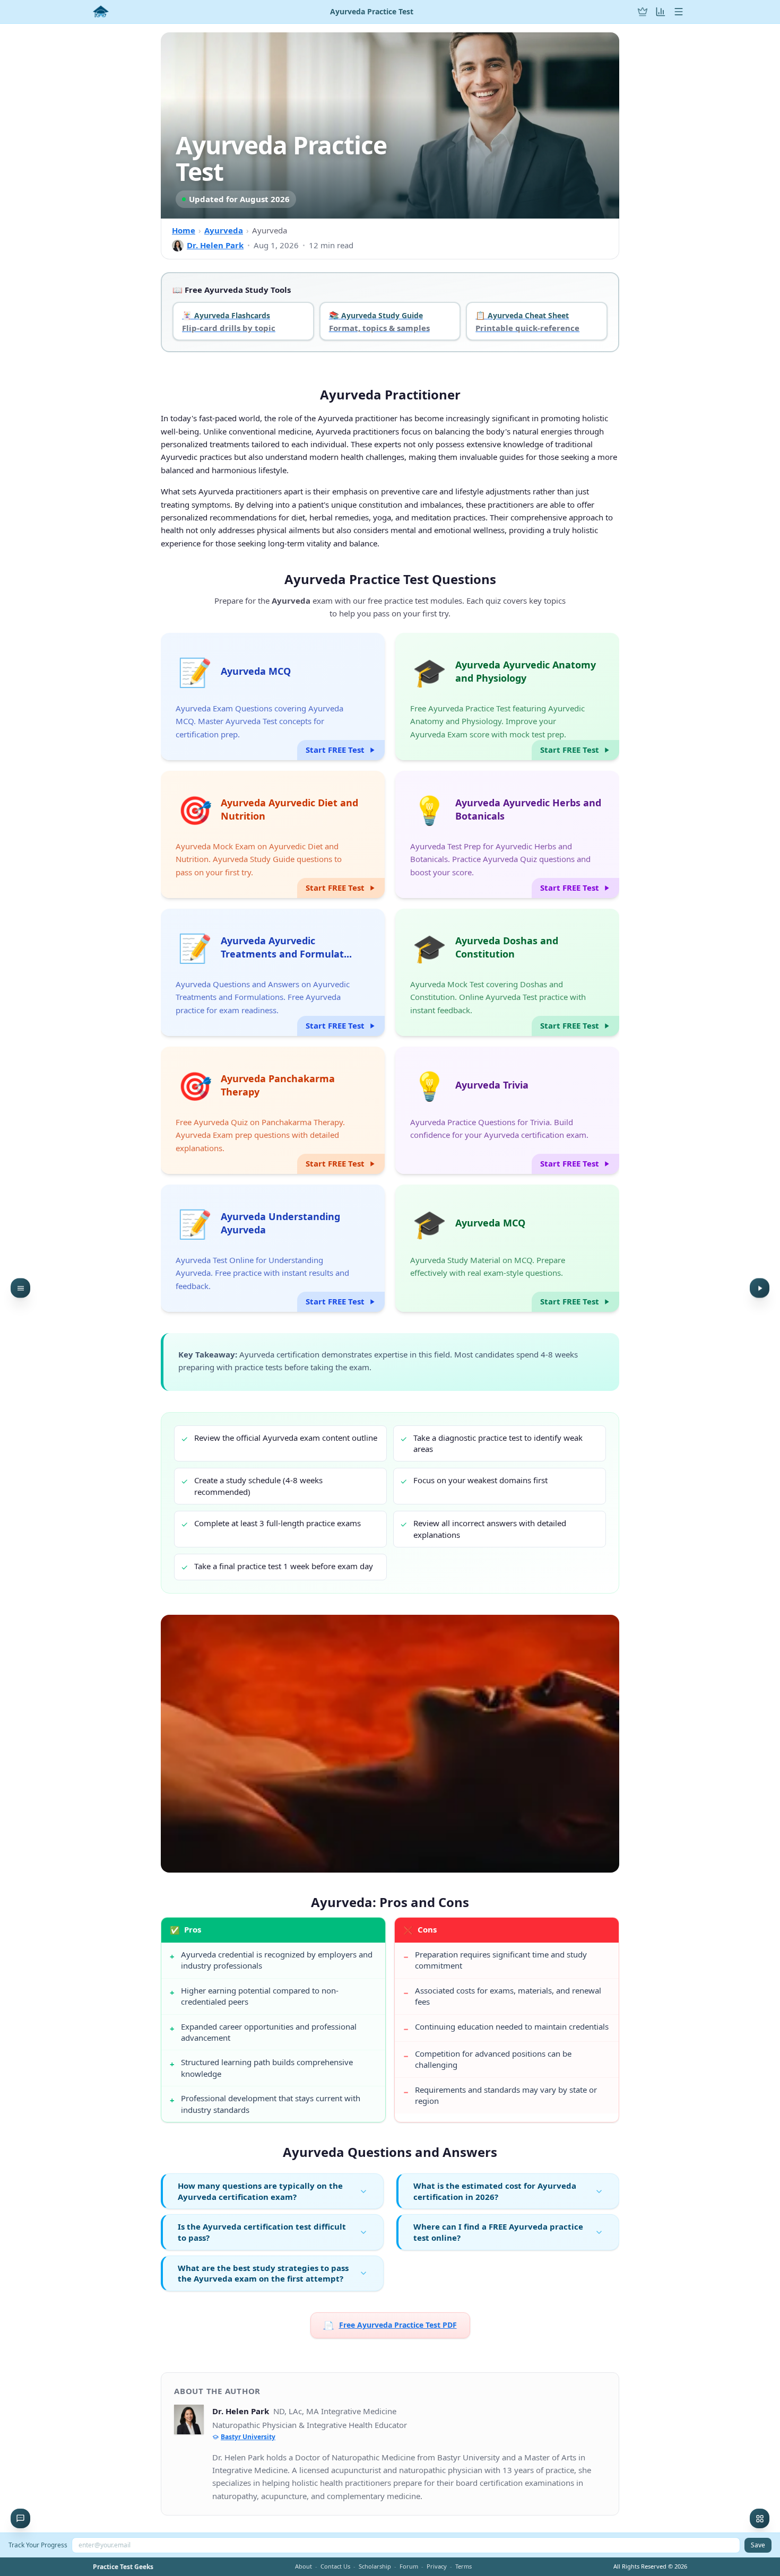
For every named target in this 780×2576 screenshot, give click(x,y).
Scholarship (375, 2566)
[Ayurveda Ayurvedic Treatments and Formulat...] (273, 972)
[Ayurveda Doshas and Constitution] (507, 972)
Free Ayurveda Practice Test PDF (390, 2325)
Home (184, 230)
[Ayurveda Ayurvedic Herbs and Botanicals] (507, 834)
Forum (409, 2566)
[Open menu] (679, 12)
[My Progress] (661, 12)
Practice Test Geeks (123, 2567)
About (304, 2566)
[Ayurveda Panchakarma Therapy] (273, 1110)
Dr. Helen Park (215, 245)
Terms (463, 2566)
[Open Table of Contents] (20, 1288)
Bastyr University (248, 2437)
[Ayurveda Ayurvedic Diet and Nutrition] (273, 834)
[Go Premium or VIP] (643, 12)
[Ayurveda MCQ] (273, 697)
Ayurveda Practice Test (372, 12)
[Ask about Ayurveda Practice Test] (20, 2518)
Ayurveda (224, 230)
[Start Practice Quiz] (760, 1288)
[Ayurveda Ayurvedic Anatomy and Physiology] (507, 697)
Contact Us (335, 2566)
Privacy (437, 2566)
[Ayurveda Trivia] (507, 1110)
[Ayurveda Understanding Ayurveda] (273, 1248)
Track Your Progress (38, 2545)
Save (758, 2545)
